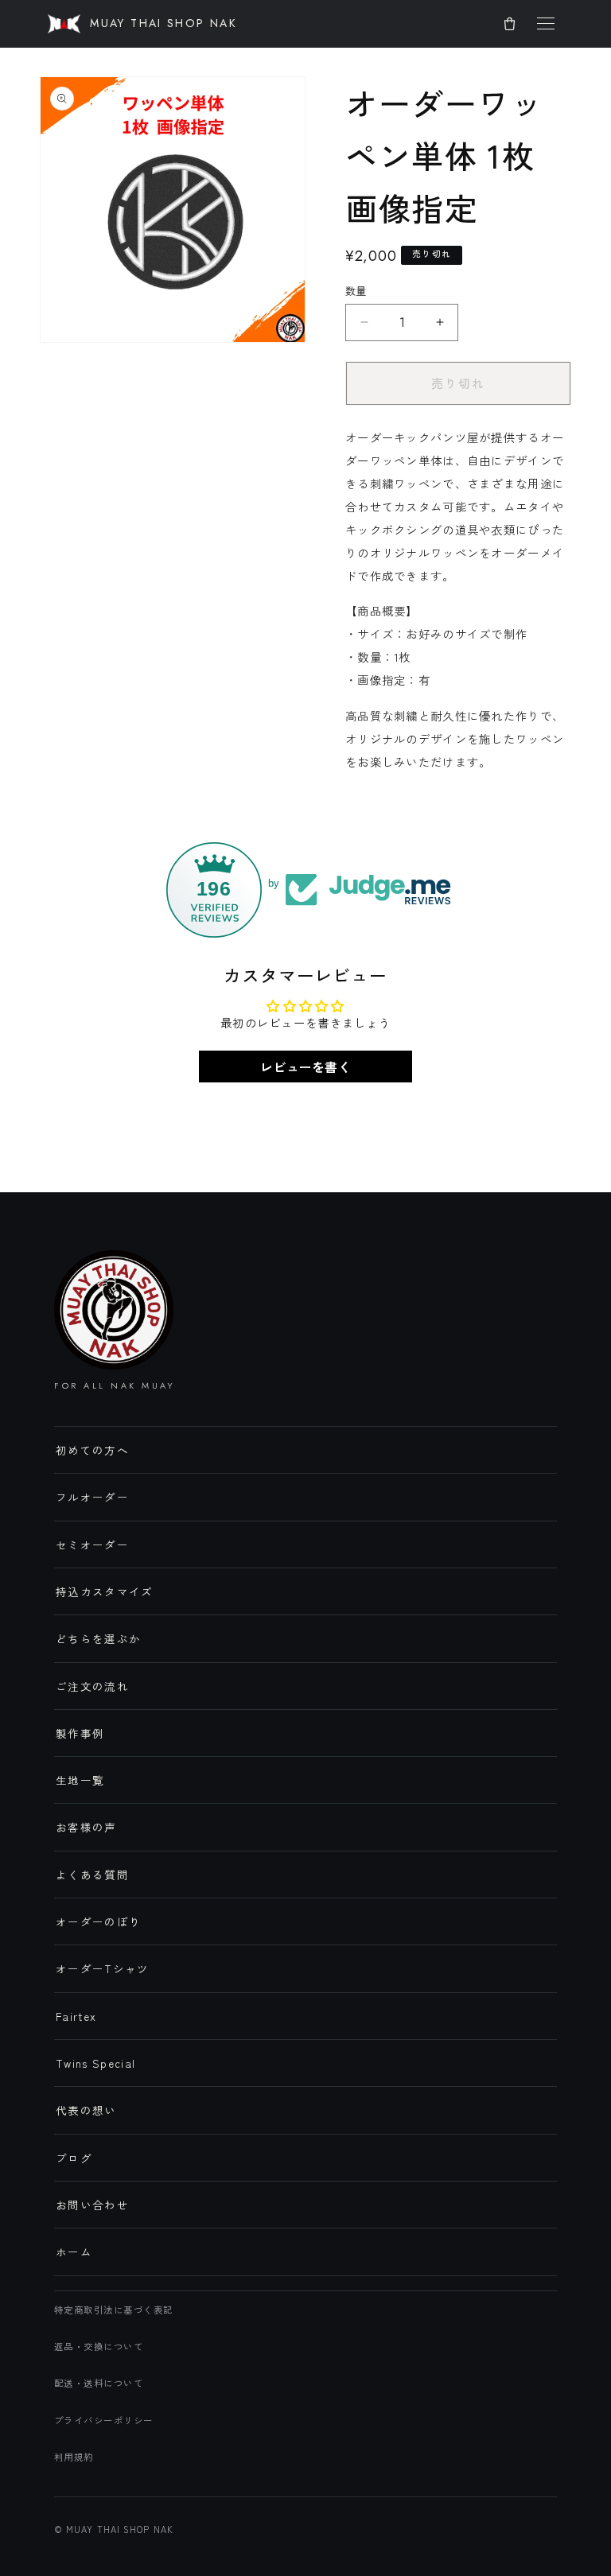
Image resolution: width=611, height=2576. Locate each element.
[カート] (509, 24)
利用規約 (74, 2457)
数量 (356, 291)
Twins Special (96, 2063)
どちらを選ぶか (98, 1638)
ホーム (74, 2252)
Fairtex (76, 2016)
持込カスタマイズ (105, 1591)
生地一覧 (80, 1780)
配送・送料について (99, 2383)
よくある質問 (92, 1875)
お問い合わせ (92, 2205)
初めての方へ (92, 1450)
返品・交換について (99, 2346)
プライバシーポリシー (104, 2420)
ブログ (74, 2158)
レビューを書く (305, 1067)
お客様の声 (86, 1827)
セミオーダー (92, 1544)
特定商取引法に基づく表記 (114, 2310)
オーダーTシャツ (103, 1968)
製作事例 (80, 1733)
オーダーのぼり (98, 1921)
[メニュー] (546, 24)
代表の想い (86, 2110)
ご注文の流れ (92, 1686)
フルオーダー (92, 1497)
